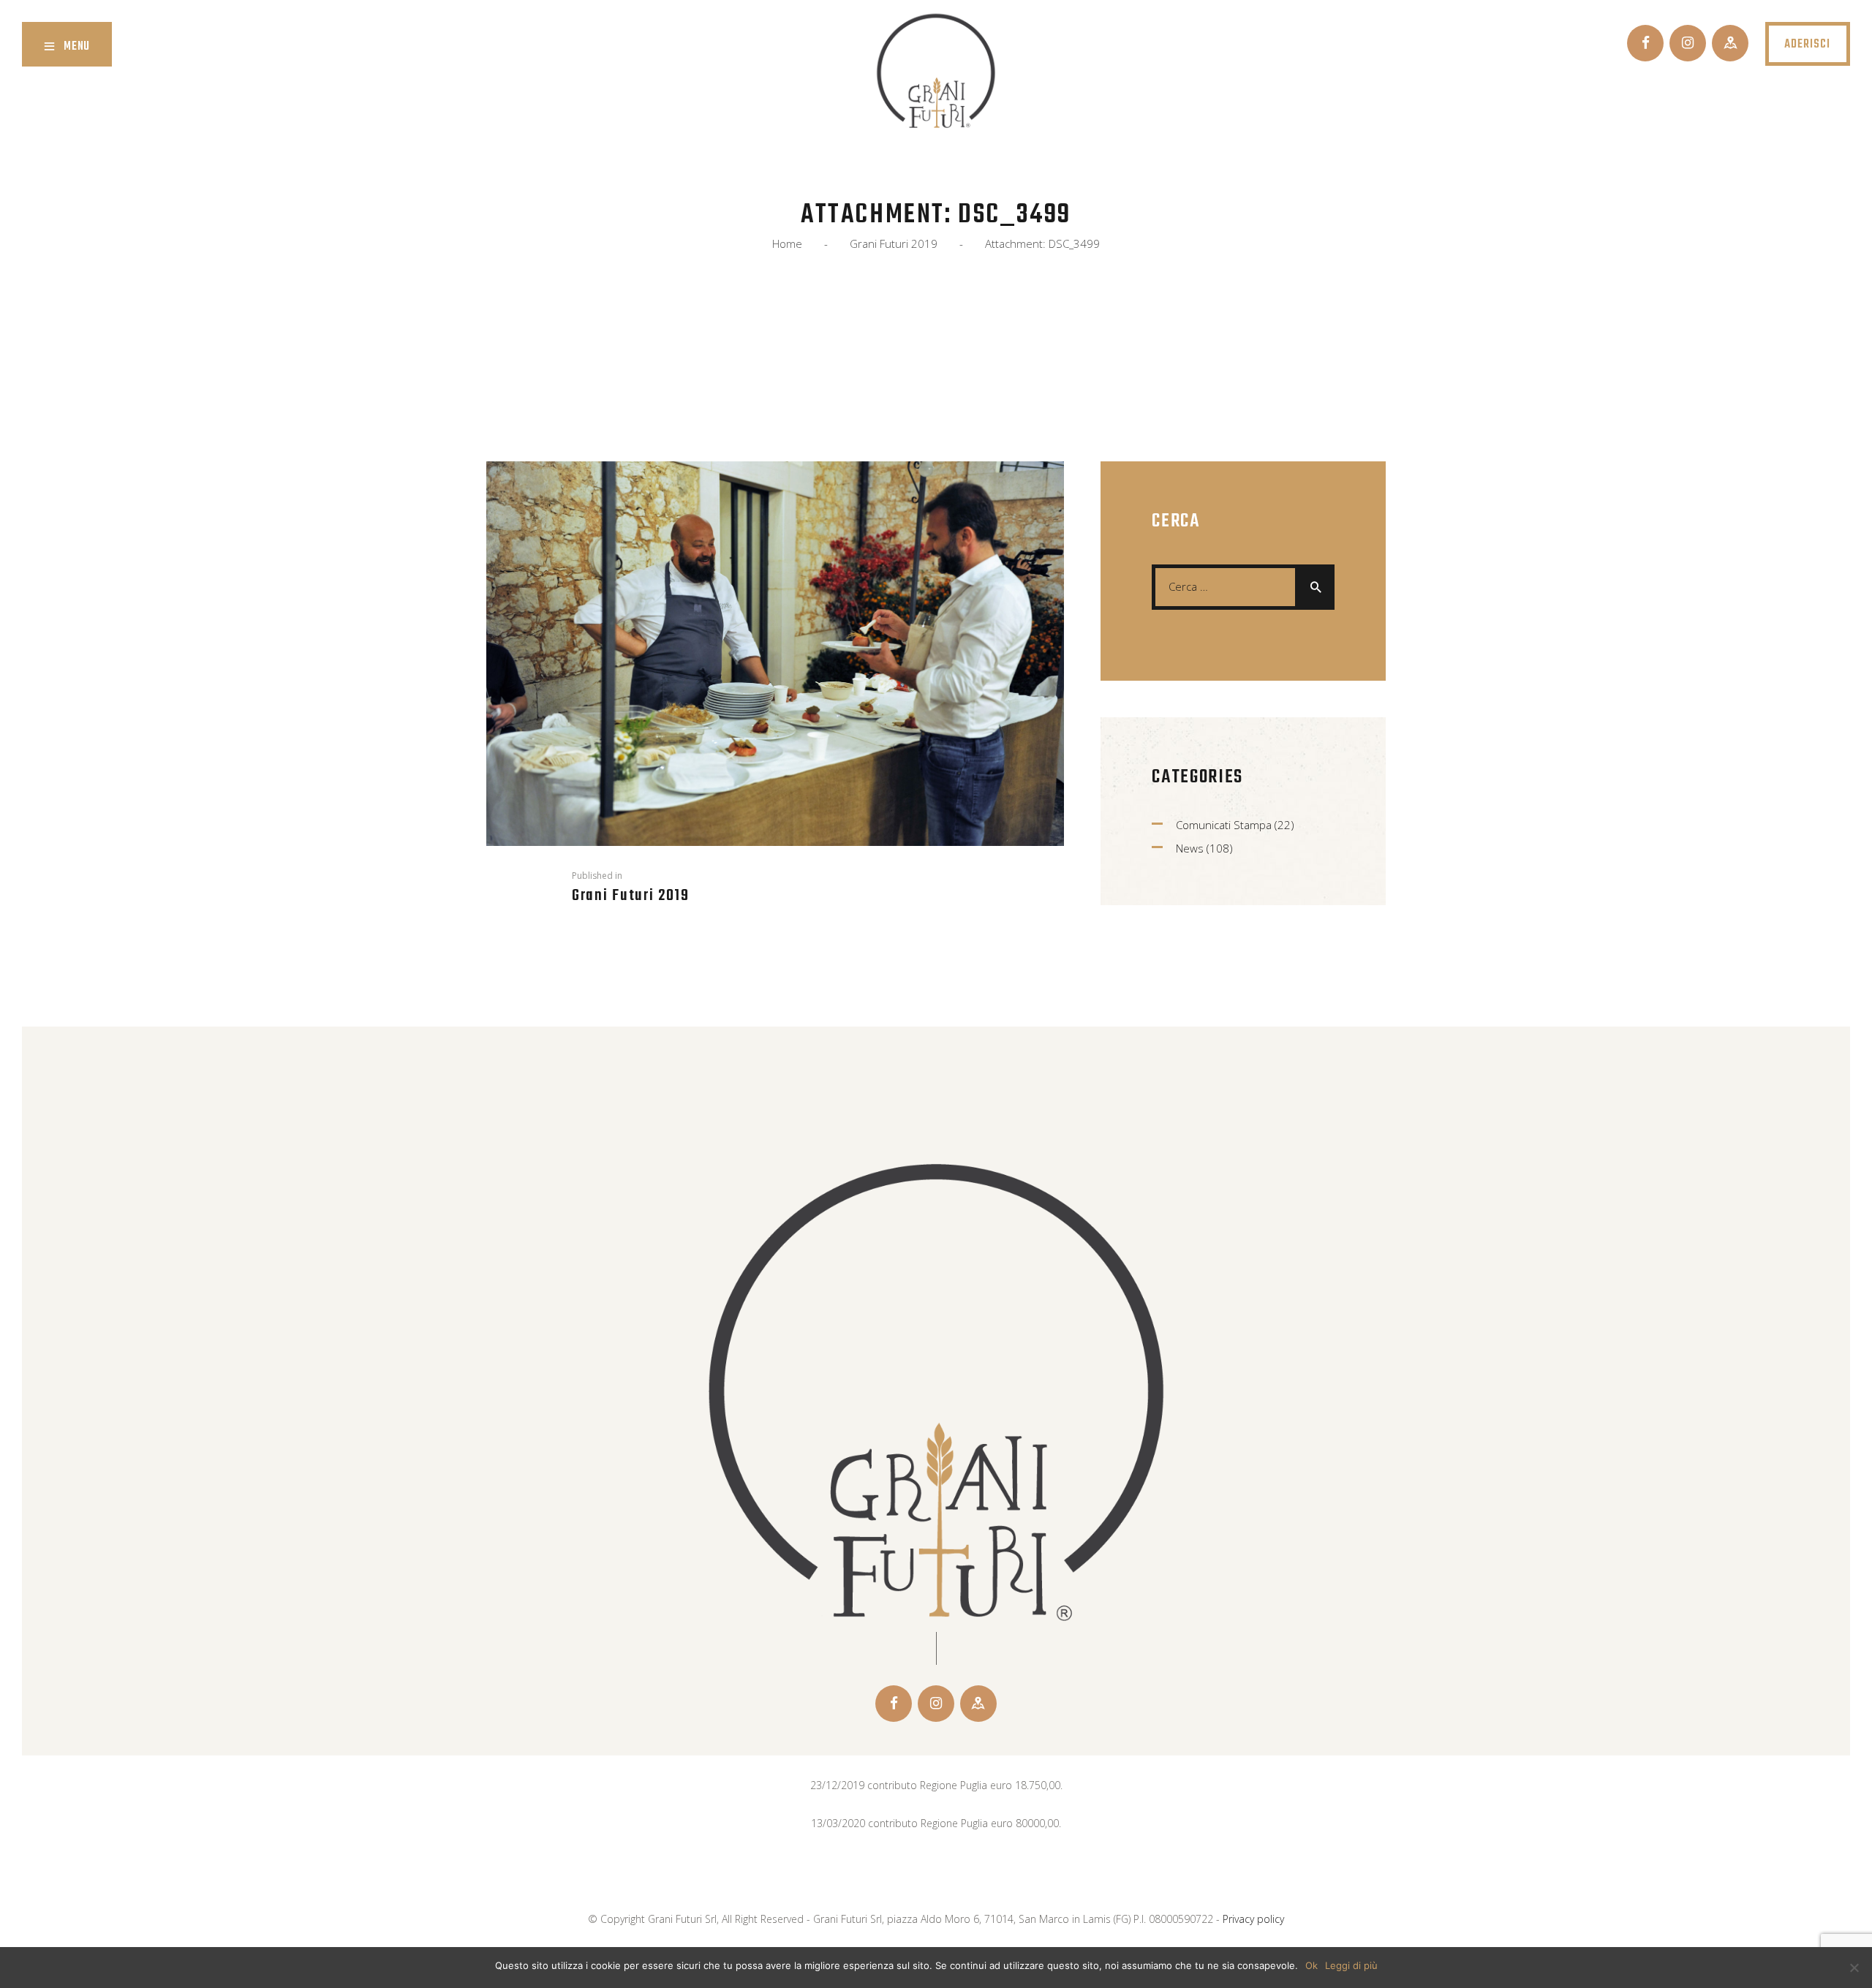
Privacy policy (1253, 1919)
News (1190, 848)
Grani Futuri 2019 (894, 244)
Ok (1311, 1965)
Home (787, 244)
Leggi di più (1351, 1965)
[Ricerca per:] (1243, 586)
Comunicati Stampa (1224, 825)
